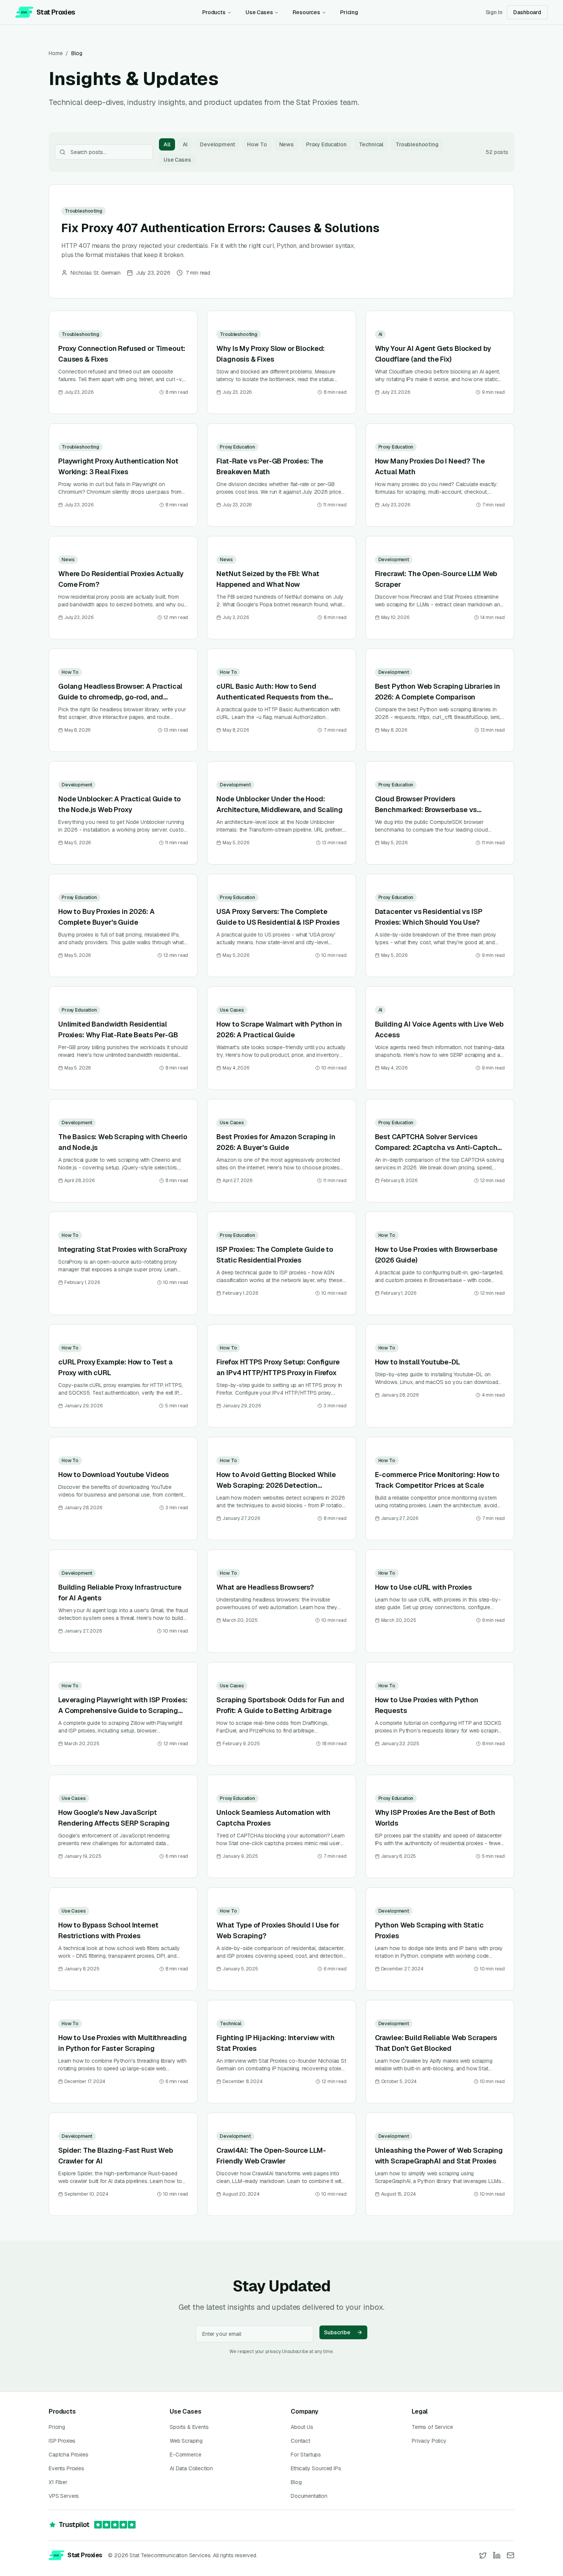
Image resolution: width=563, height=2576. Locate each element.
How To (257, 144)
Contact (300, 2441)
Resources (306, 12)
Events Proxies (66, 2468)
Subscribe (337, 2332)
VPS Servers (64, 2496)
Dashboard (527, 12)
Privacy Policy (429, 2441)
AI (185, 144)
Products (214, 12)
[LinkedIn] (497, 2555)
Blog (296, 2482)
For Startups (306, 2455)
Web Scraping (186, 2441)
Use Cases (259, 12)
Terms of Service (432, 2427)
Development (217, 144)
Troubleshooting (417, 144)
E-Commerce (185, 2455)
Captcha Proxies (69, 2455)
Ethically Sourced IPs (316, 2468)
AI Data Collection (191, 2468)
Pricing (349, 12)
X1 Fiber (58, 2482)
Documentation (309, 2496)
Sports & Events (189, 2427)
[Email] (511, 2555)
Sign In (494, 12)
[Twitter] (483, 2555)
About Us (302, 2427)
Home (56, 53)
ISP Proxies (62, 2441)
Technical (371, 144)
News (286, 144)
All (167, 144)
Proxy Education (326, 144)
